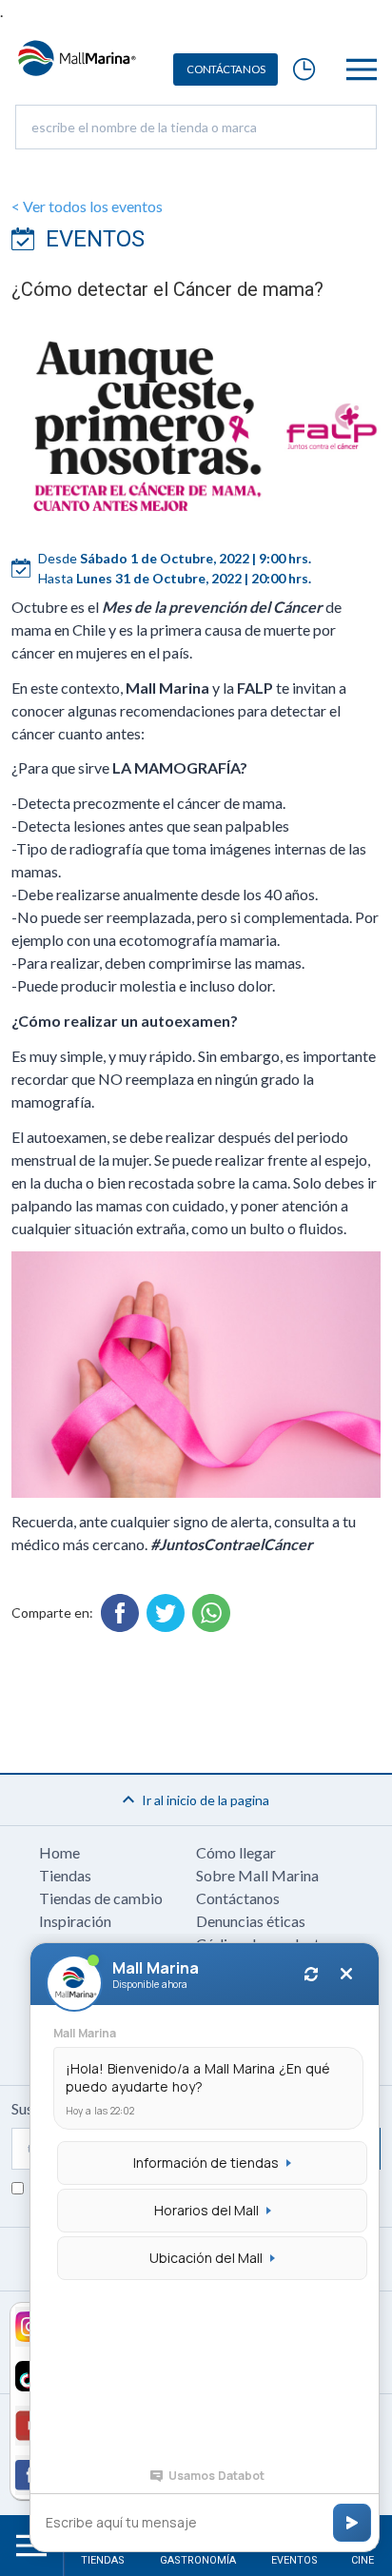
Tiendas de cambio (101, 1898)
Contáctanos (238, 1898)
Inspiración (75, 1921)
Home (59, 1852)
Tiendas (65, 1875)
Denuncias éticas (251, 1921)
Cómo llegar (236, 1852)
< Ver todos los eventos (87, 206)
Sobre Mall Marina (257, 1875)
